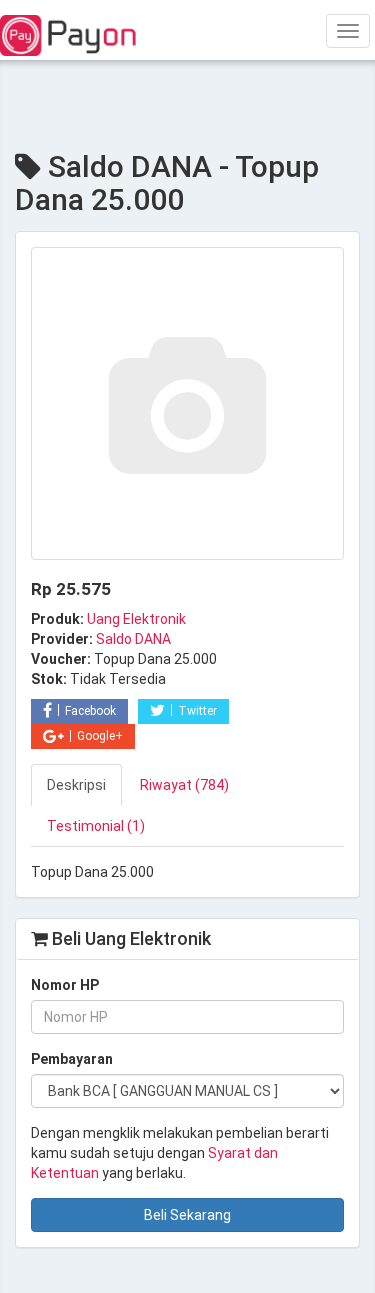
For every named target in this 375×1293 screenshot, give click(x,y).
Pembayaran (72, 1059)
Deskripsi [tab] (76, 785)
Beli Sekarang (187, 1215)
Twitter (197, 711)
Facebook (90, 711)
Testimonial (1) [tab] (96, 826)
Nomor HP (65, 985)
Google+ (100, 736)
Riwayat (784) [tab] (184, 785)
